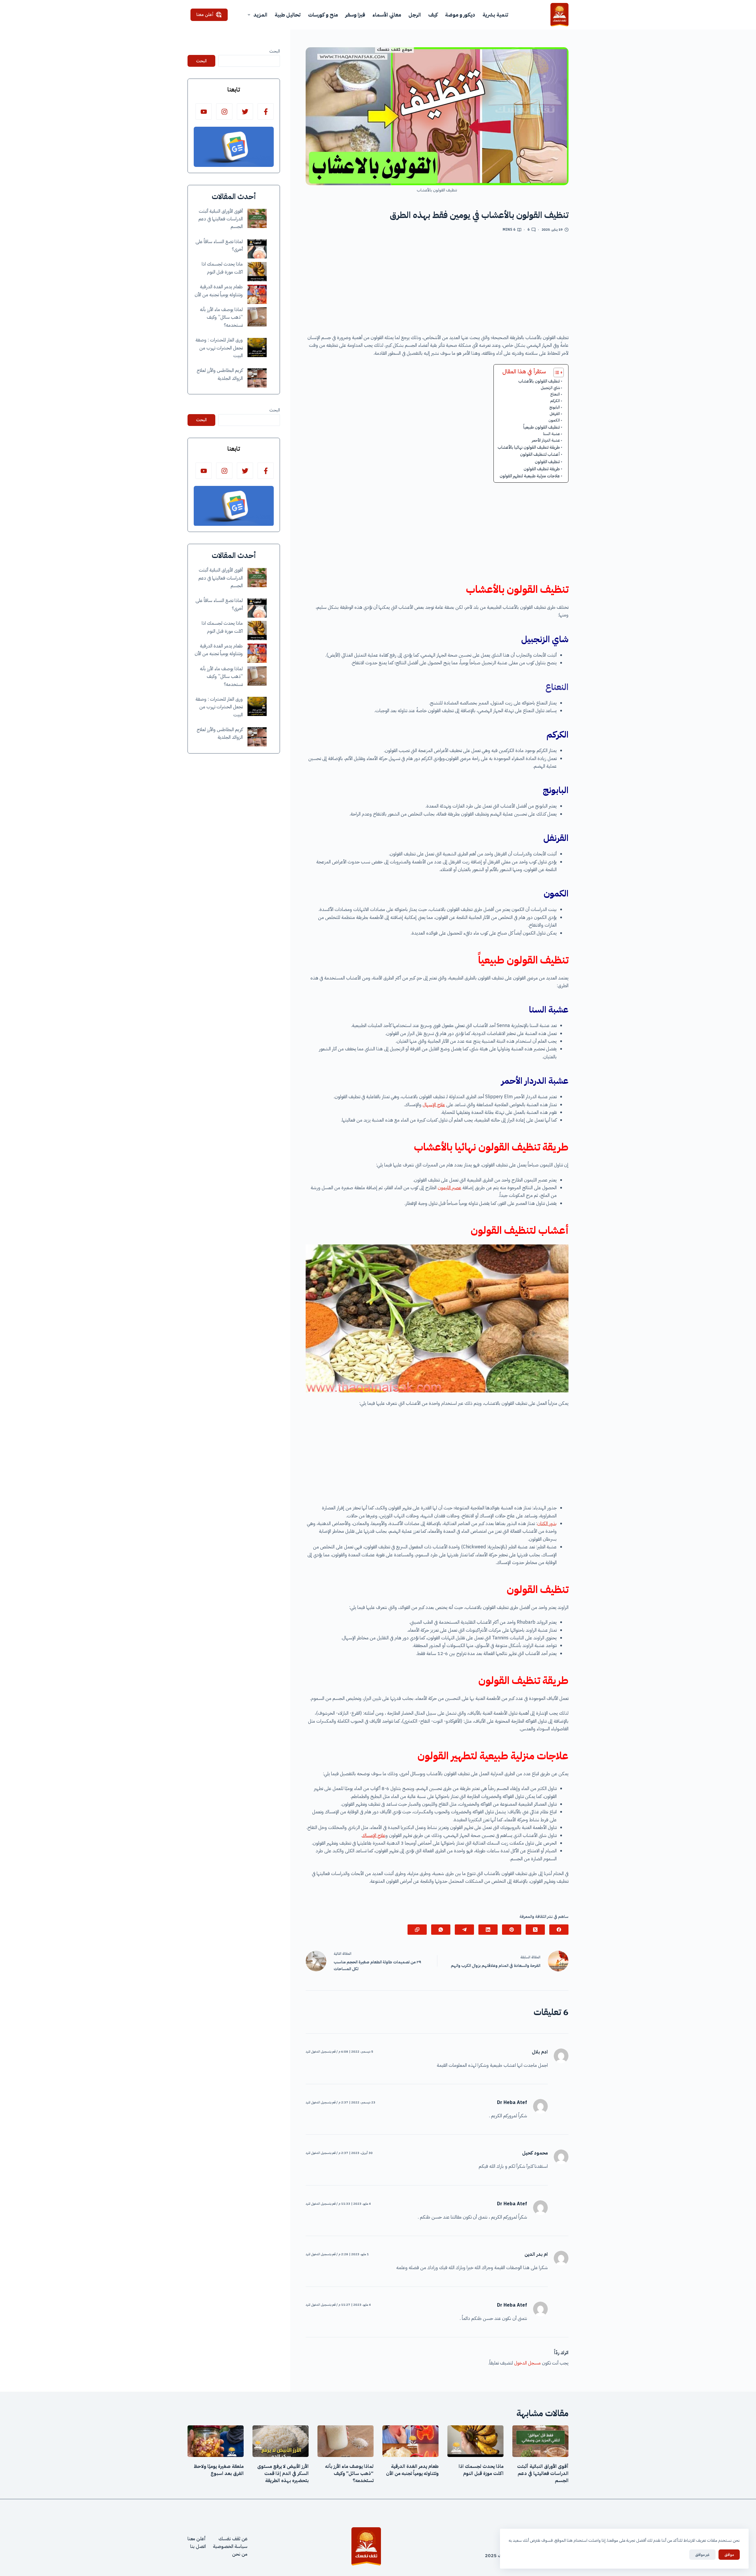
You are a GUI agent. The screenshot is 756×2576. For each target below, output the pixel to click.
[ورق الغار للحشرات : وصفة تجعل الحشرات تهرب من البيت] (257, 348)
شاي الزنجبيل (550, 388)
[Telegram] (464, 1930)
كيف (433, 15)
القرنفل (555, 414)
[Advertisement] (437, 285)
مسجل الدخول (527, 2363)
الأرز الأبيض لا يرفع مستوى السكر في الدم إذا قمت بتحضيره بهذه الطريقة (283, 2474)
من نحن (240, 2554)
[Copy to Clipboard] (417, 1930)
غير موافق (702, 2555)
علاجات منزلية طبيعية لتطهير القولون (530, 476)
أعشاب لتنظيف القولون (540, 454)
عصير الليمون (449, 1188)
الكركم (555, 401)
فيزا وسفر (355, 15)
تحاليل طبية (288, 15)
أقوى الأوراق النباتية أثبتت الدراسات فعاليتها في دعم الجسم (221, 219)
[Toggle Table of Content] (556, 372)
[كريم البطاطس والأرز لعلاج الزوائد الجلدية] (257, 378)
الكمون (554, 420)
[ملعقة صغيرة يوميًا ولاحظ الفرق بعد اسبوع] (216, 2441)
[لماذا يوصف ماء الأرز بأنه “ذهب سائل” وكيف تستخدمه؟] (257, 317)
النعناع (555, 394)
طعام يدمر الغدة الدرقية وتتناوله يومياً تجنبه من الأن (412, 2470)
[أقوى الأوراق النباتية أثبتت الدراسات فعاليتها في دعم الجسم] (257, 218)
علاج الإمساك (374, 1835)
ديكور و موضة (460, 15)
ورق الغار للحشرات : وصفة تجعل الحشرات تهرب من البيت (219, 348)
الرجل (415, 15)
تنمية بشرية (495, 15)
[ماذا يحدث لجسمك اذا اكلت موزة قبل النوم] (257, 272)
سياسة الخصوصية (230, 2546)
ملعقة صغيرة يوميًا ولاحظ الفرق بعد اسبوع (219, 2470)
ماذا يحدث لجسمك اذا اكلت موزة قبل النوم (481, 2470)
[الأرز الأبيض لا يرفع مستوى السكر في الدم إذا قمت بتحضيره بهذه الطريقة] (281, 2441)
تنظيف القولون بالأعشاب (539, 381)
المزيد (260, 15)
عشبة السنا (551, 434)
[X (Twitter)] (535, 1930)
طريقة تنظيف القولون (542, 469)
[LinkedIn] (488, 1930)
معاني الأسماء (387, 15)
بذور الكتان (547, 1524)
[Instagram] (224, 112)
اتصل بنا (198, 2546)
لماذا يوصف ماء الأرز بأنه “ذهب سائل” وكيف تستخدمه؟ (221, 318)
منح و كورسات (323, 15)
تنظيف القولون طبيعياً (542, 427)
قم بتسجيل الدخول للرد (321, 2052)
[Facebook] (559, 1930)
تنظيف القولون (547, 462)
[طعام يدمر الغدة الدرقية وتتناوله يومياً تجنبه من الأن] (257, 294)
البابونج (555, 407)
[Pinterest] (512, 1930)
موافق (729, 2555)
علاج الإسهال (434, 1105)
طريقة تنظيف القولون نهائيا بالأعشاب (528, 447)
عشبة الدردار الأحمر (546, 440)
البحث (275, 51)
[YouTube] (204, 112)
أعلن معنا (205, 14)
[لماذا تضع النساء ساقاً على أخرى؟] (257, 249)
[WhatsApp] (441, 1930)
